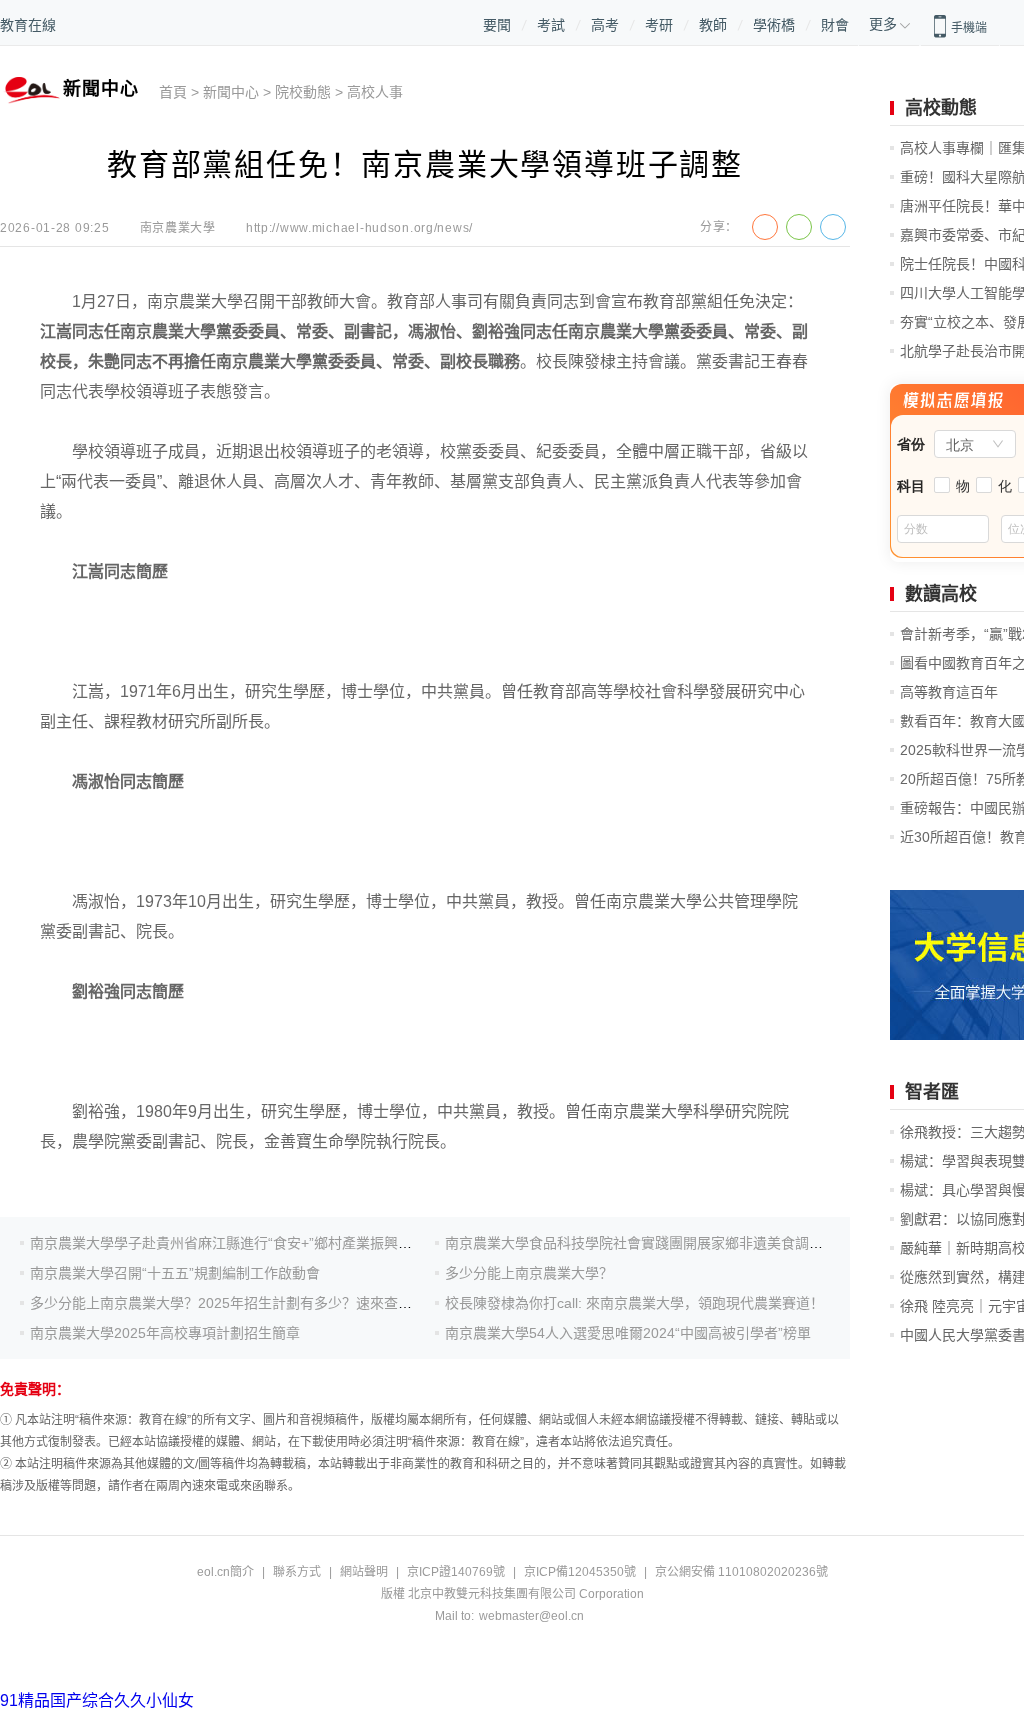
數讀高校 (941, 594)
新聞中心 (231, 92)
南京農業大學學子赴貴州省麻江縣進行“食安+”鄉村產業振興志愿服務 (242, 1243)
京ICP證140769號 (456, 1572)
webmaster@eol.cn (531, 1616)
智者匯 (932, 1092)
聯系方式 (297, 1572)
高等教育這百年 (949, 692)
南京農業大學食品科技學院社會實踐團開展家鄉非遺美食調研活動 (648, 1243)
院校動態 (303, 92)
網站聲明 (364, 1572)
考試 (551, 25)
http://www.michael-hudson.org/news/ (359, 228)
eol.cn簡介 (225, 1572)
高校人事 (375, 92)
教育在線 (28, 25)
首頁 (173, 92)
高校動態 (941, 108)
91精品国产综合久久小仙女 (97, 1700)
